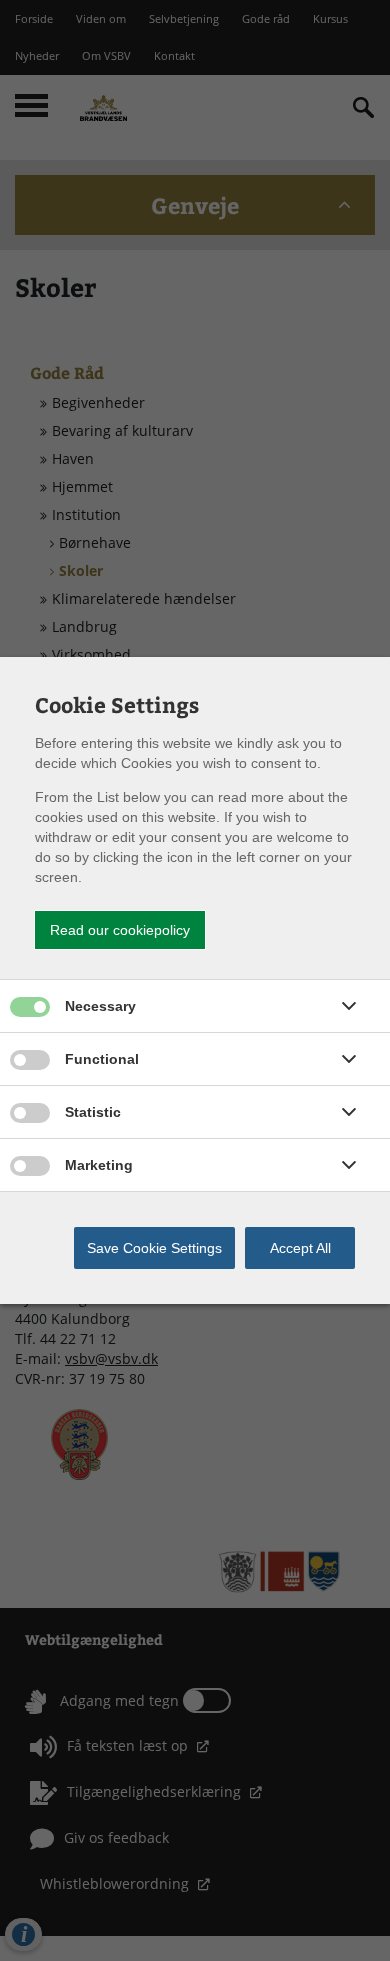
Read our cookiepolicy (120, 930)
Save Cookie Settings (154, 1248)
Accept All (300, 1248)
